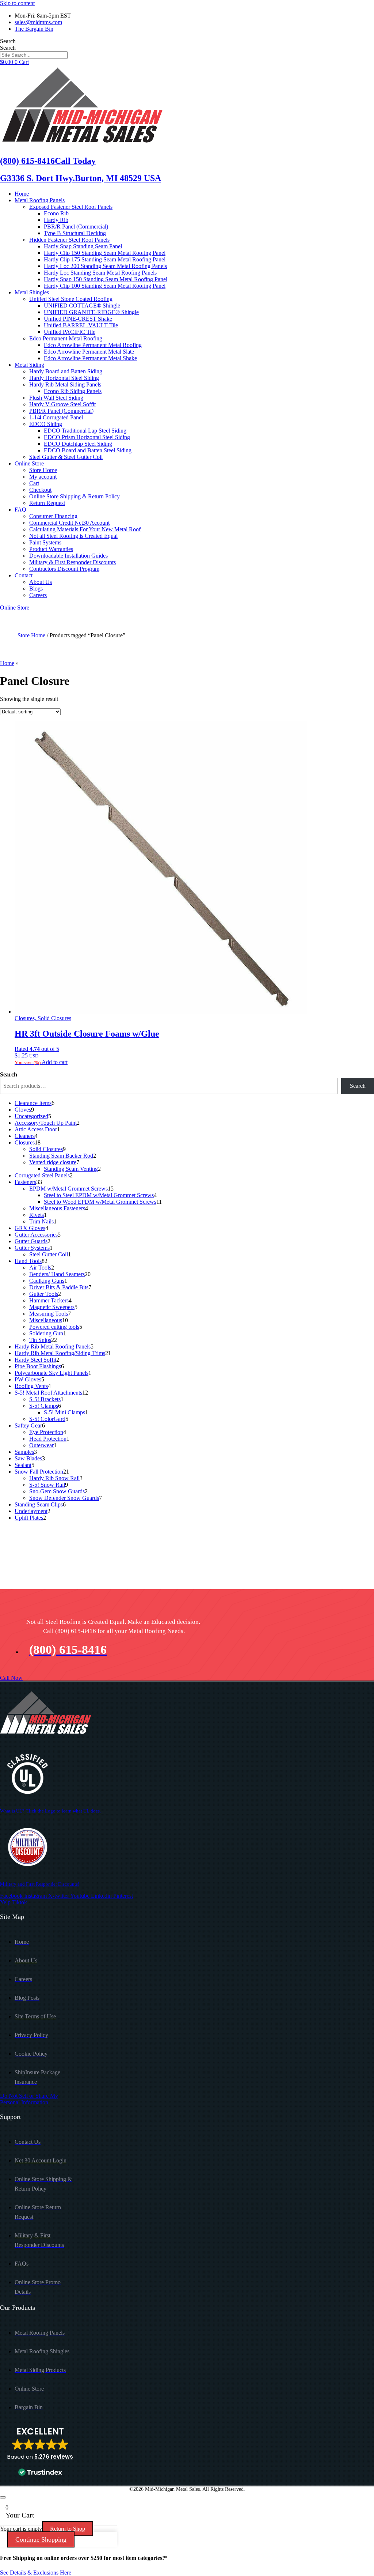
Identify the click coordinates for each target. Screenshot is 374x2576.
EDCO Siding (46, 424)
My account (43, 477)
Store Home (43, 470)
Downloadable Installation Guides (68, 556)
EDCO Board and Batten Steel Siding (88, 450)
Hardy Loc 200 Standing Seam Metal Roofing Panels (105, 266)
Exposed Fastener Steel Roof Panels (71, 207)
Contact (24, 575)
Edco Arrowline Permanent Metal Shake (90, 358)
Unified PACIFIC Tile (70, 332)
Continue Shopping (41, 2539)
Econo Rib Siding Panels (73, 391)
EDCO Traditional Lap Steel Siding (85, 431)
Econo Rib (56, 213)
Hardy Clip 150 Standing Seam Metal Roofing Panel (105, 253)
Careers (38, 595)
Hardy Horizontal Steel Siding (64, 378)
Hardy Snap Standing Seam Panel (83, 246)
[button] (40, 2452)
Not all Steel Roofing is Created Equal (73, 536)
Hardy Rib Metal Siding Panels (65, 384)
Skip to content (17, 3)
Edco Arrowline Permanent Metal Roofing (93, 345)
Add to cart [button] (55, 1062)
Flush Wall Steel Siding (56, 398)
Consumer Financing (53, 516)
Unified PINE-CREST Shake (78, 319)
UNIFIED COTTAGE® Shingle (82, 306)
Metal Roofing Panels (40, 200)
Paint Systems (45, 542)
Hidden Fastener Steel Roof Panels (69, 240)
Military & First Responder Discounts (72, 562)
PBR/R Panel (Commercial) (76, 227)
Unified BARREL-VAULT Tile (81, 325)
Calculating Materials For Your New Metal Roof (85, 529)
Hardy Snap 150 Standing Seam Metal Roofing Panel (106, 279)
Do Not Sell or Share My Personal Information (29, 2099)
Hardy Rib (56, 220)
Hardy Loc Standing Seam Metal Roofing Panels (100, 273)
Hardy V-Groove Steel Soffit (62, 404)
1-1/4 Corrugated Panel (56, 417)
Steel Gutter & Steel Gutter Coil (66, 457)
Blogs (36, 589)
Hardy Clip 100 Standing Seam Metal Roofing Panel (105, 286)
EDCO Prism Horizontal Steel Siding (87, 437)
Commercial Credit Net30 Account (69, 523)
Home (22, 194)
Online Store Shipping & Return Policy (75, 496)
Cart (34, 483)
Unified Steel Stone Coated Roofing (71, 299)
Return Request (47, 503)
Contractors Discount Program (64, 569)
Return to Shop (68, 2529)
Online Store (29, 463)
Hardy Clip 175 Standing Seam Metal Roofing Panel (105, 259)
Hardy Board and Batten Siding (66, 371)
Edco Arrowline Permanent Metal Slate (89, 352)
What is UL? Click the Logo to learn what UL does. (50, 1811)
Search (8, 41)
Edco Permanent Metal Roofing (66, 338)
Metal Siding (29, 365)
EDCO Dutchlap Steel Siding (78, 444)
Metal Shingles (32, 292)
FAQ (20, 510)
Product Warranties (51, 549)
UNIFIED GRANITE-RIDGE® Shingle (91, 312)
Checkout (40, 490)
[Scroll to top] (3, 2497)
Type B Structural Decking (75, 233)
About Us (41, 582)
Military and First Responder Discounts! (40, 1884)
